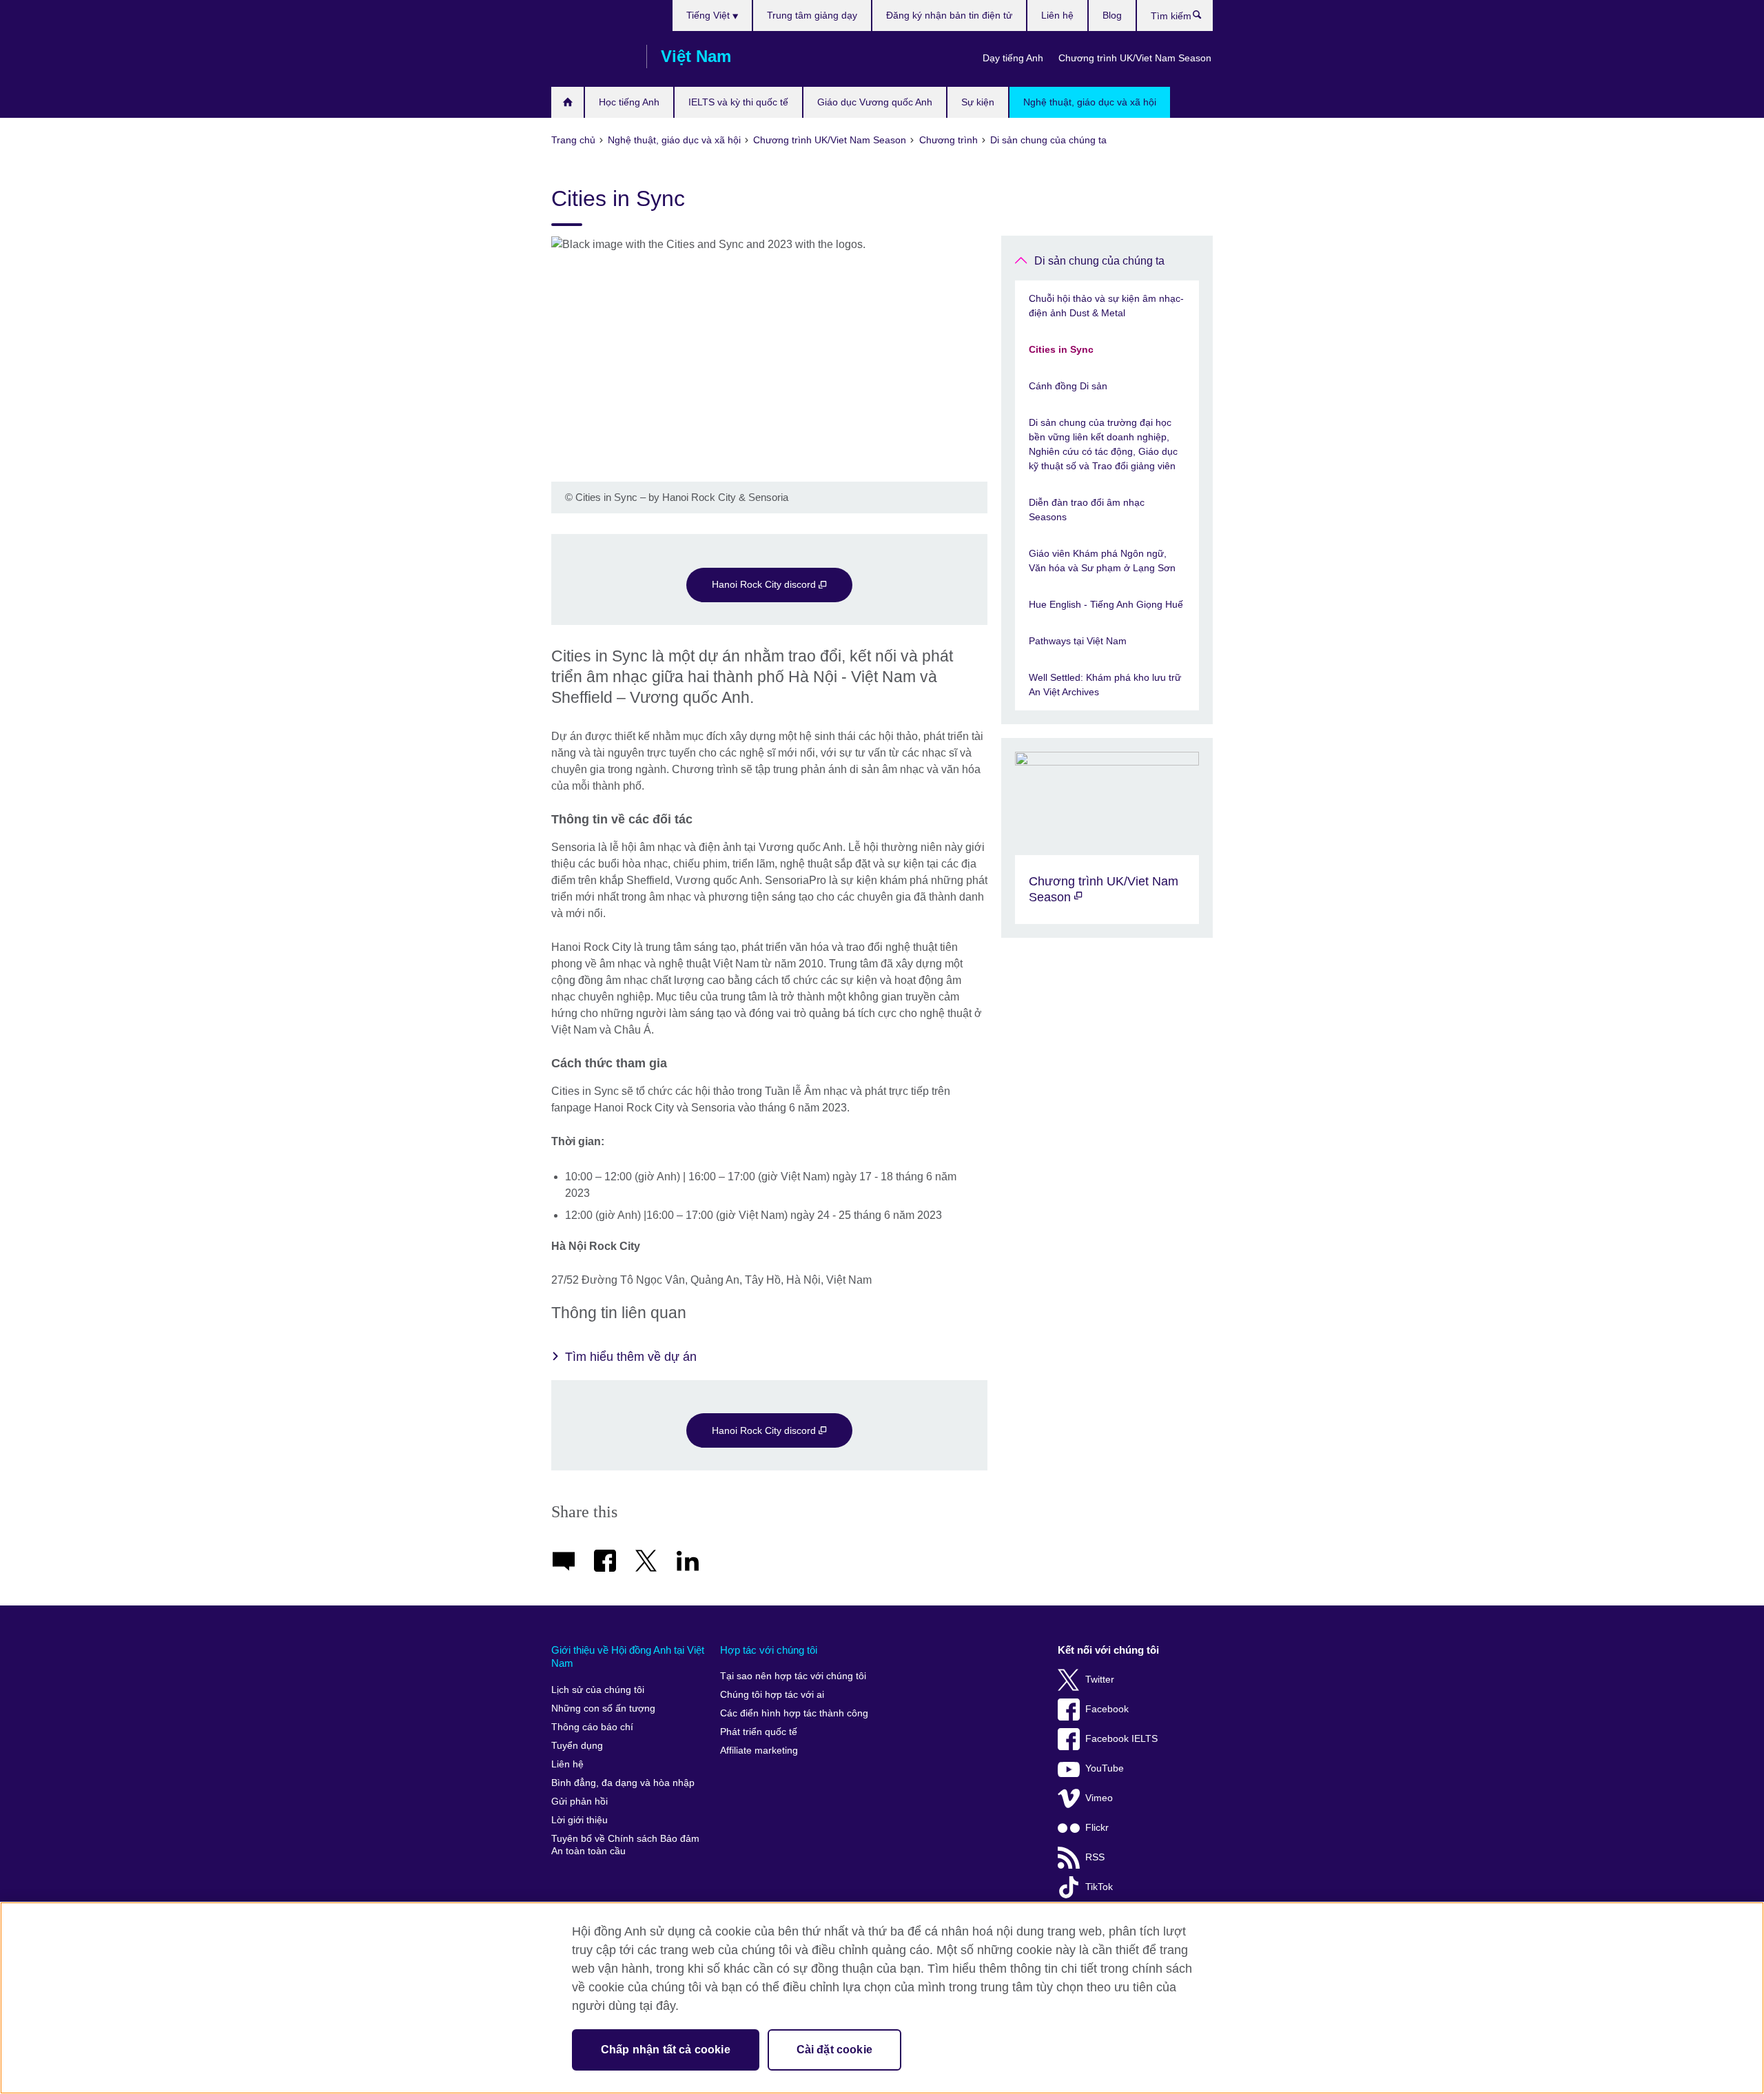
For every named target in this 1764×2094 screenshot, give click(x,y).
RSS (1095, 1857)
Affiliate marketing (759, 1751)
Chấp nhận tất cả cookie (666, 2050)
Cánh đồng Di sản (1068, 386)
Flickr (1097, 1828)
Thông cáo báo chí (592, 1727)
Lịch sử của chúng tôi (598, 1690)
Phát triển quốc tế (759, 1732)
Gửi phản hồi (580, 1802)
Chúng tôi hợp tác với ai (772, 1695)
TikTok (1099, 1887)
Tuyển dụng (577, 1746)
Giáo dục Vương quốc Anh (875, 102)
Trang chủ (567, 102)
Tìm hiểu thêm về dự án (631, 1357)
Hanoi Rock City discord (765, 584)
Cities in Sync (1061, 349)
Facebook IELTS (1121, 1739)
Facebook (1107, 1709)
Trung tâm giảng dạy (812, 15)
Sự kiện (978, 102)
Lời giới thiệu (580, 1820)
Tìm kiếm (1204, 18)
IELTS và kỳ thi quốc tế (738, 102)
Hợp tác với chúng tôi (769, 1650)
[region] (882, 1998)
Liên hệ (1057, 15)
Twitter (1100, 1680)
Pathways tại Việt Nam (1078, 641)
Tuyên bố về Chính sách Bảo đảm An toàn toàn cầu (625, 1845)
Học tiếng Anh (629, 102)
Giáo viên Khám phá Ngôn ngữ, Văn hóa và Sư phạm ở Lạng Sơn (1102, 561)
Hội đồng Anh (592, 57)
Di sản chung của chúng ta (1099, 261)
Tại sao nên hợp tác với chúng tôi (793, 1676)
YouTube (1105, 1768)
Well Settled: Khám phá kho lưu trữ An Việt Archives (1105, 685)
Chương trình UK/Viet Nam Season (1135, 58)
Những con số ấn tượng (603, 1708)
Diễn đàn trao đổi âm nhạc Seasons (1087, 510)
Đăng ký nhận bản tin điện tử (949, 15)
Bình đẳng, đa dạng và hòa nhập (623, 1783)
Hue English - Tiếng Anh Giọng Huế (1106, 604)
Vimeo (1099, 1798)
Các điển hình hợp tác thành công (794, 1713)
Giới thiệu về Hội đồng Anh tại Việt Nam (628, 1657)
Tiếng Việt (709, 15)
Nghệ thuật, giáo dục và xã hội (1090, 102)
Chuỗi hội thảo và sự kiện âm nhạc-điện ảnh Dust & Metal (1106, 306)
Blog (1112, 15)
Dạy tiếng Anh (1013, 58)
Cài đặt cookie (834, 2050)
